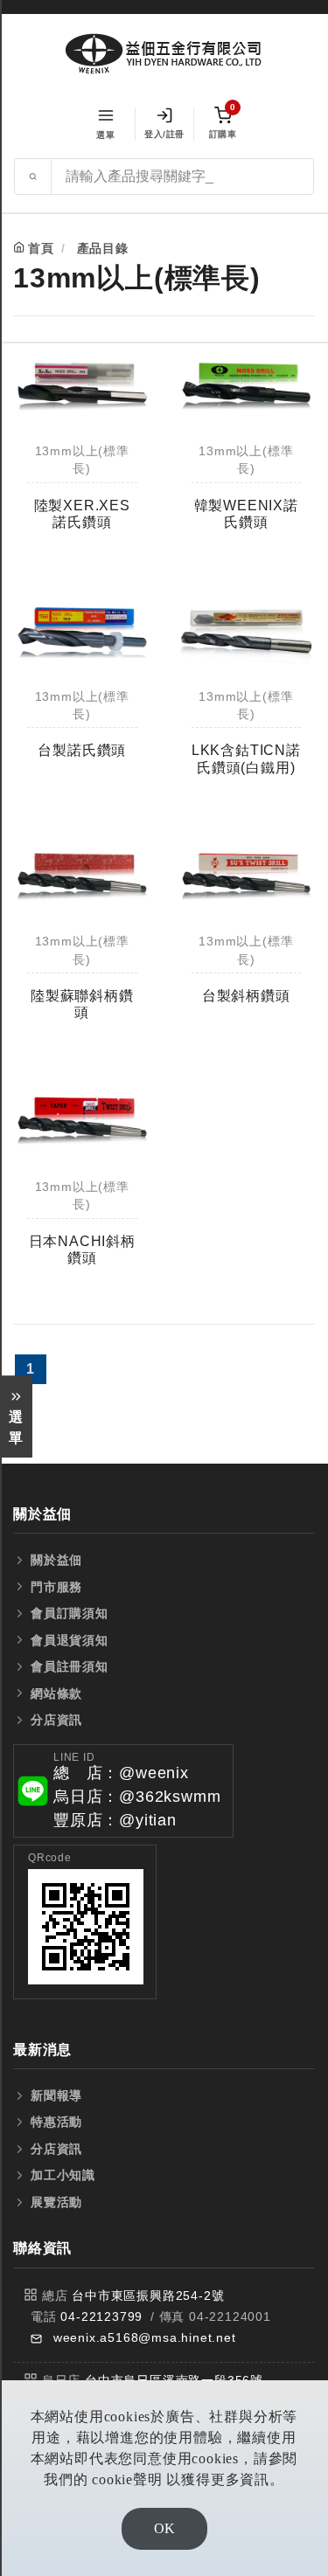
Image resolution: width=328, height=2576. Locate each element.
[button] (123, 1791)
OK (164, 2528)
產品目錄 (103, 248)
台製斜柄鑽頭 (246, 996)
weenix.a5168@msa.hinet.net (145, 2337)
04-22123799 (101, 2316)
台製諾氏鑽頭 (82, 750)
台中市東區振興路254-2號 (148, 2296)
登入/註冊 (164, 134)
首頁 (41, 248)
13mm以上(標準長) (82, 460)
